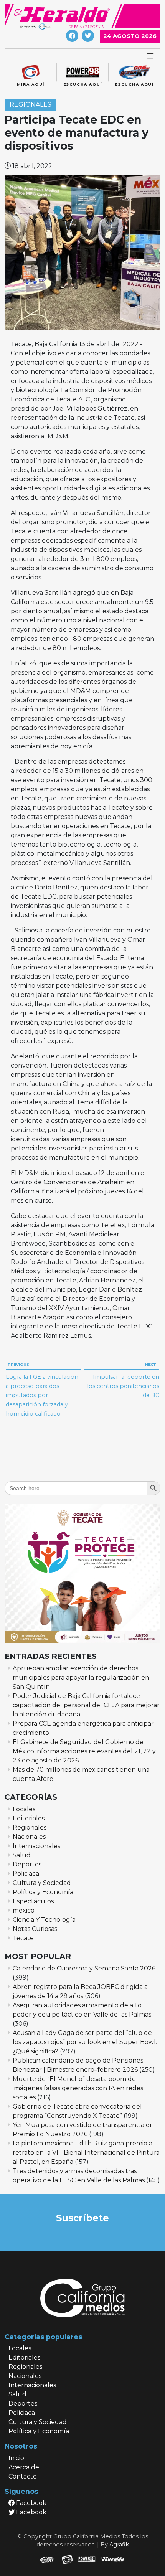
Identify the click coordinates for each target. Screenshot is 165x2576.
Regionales (31, 105)
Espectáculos (33, 1901)
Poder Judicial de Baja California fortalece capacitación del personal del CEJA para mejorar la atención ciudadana (86, 1705)
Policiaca (26, 1874)
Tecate (23, 1938)
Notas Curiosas (35, 1929)
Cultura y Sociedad (42, 1883)
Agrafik (119, 2545)
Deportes (27, 1864)
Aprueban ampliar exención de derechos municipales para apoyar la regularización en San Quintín (81, 1677)
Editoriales (29, 1818)
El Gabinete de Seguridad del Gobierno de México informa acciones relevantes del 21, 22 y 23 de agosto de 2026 (84, 1751)
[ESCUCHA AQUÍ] (82, 73)
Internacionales (36, 1846)
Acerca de (24, 2467)
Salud (22, 1855)
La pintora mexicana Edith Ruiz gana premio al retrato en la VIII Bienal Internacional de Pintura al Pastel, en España (86, 2153)
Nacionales (29, 1837)
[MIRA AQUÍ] (31, 73)
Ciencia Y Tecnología (44, 1920)
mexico (24, 1910)
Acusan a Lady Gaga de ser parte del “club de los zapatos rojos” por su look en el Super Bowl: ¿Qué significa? (85, 2042)
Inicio (16, 2458)
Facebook (31, 2503)
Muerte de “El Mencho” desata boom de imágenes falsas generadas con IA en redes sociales (78, 2088)
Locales (24, 1809)
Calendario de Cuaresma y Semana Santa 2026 (84, 1968)
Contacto (23, 2476)
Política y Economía (43, 1892)
